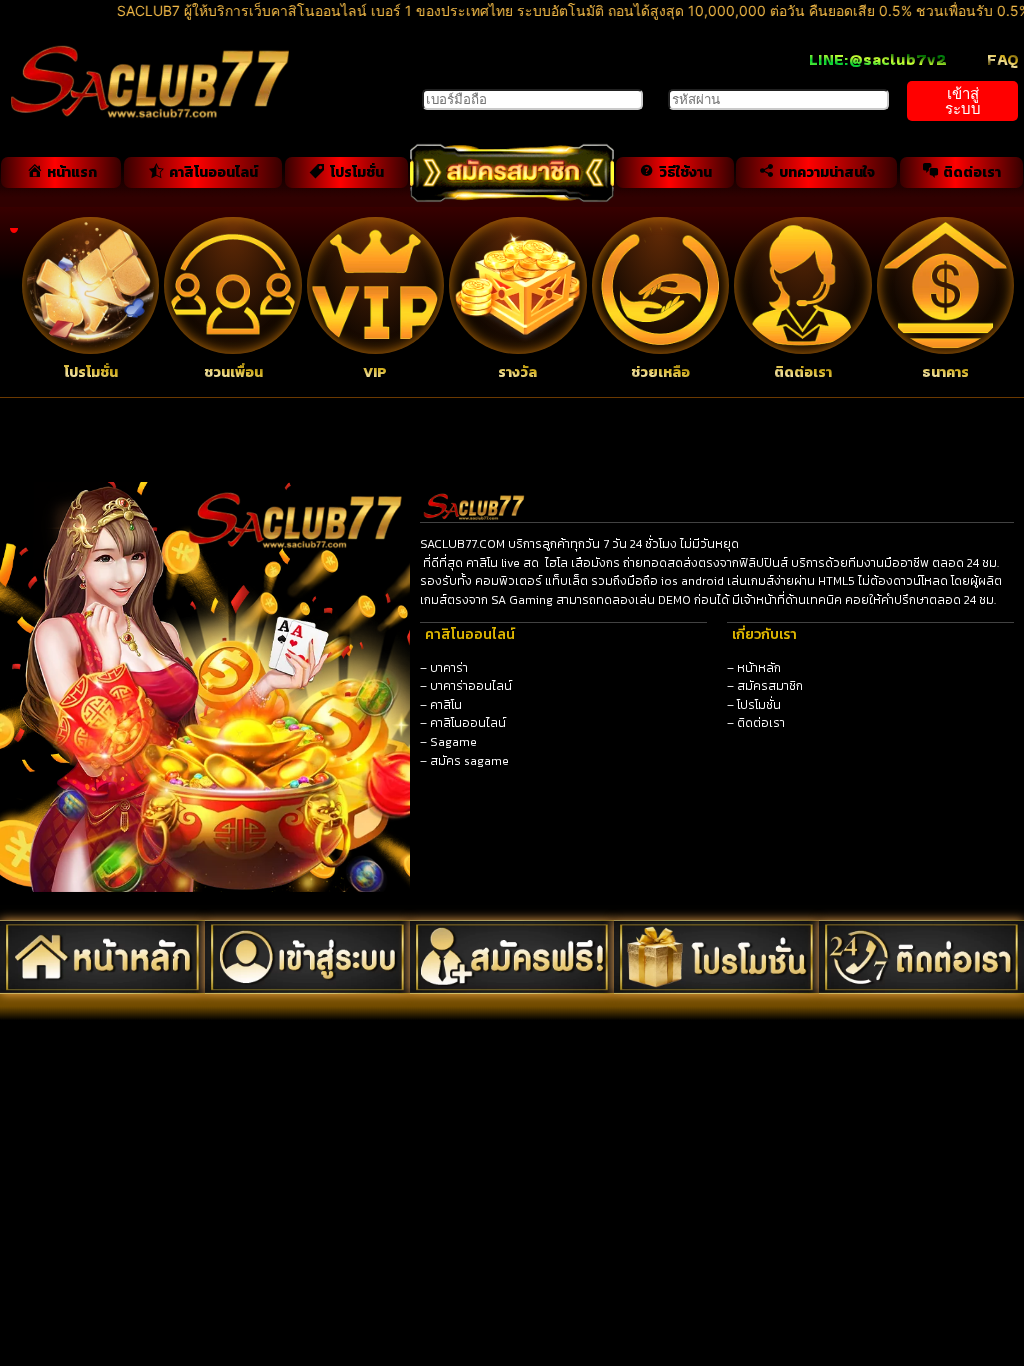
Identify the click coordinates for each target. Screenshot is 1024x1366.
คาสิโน (446, 705)
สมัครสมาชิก (770, 686)
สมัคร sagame (469, 761)
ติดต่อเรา (761, 723)
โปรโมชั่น (759, 705)
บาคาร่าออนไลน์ (471, 686)
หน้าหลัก (759, 668)
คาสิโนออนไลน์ (468, 723)
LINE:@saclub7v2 (878, 59)
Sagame (453, 742)
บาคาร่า (449, 668)
